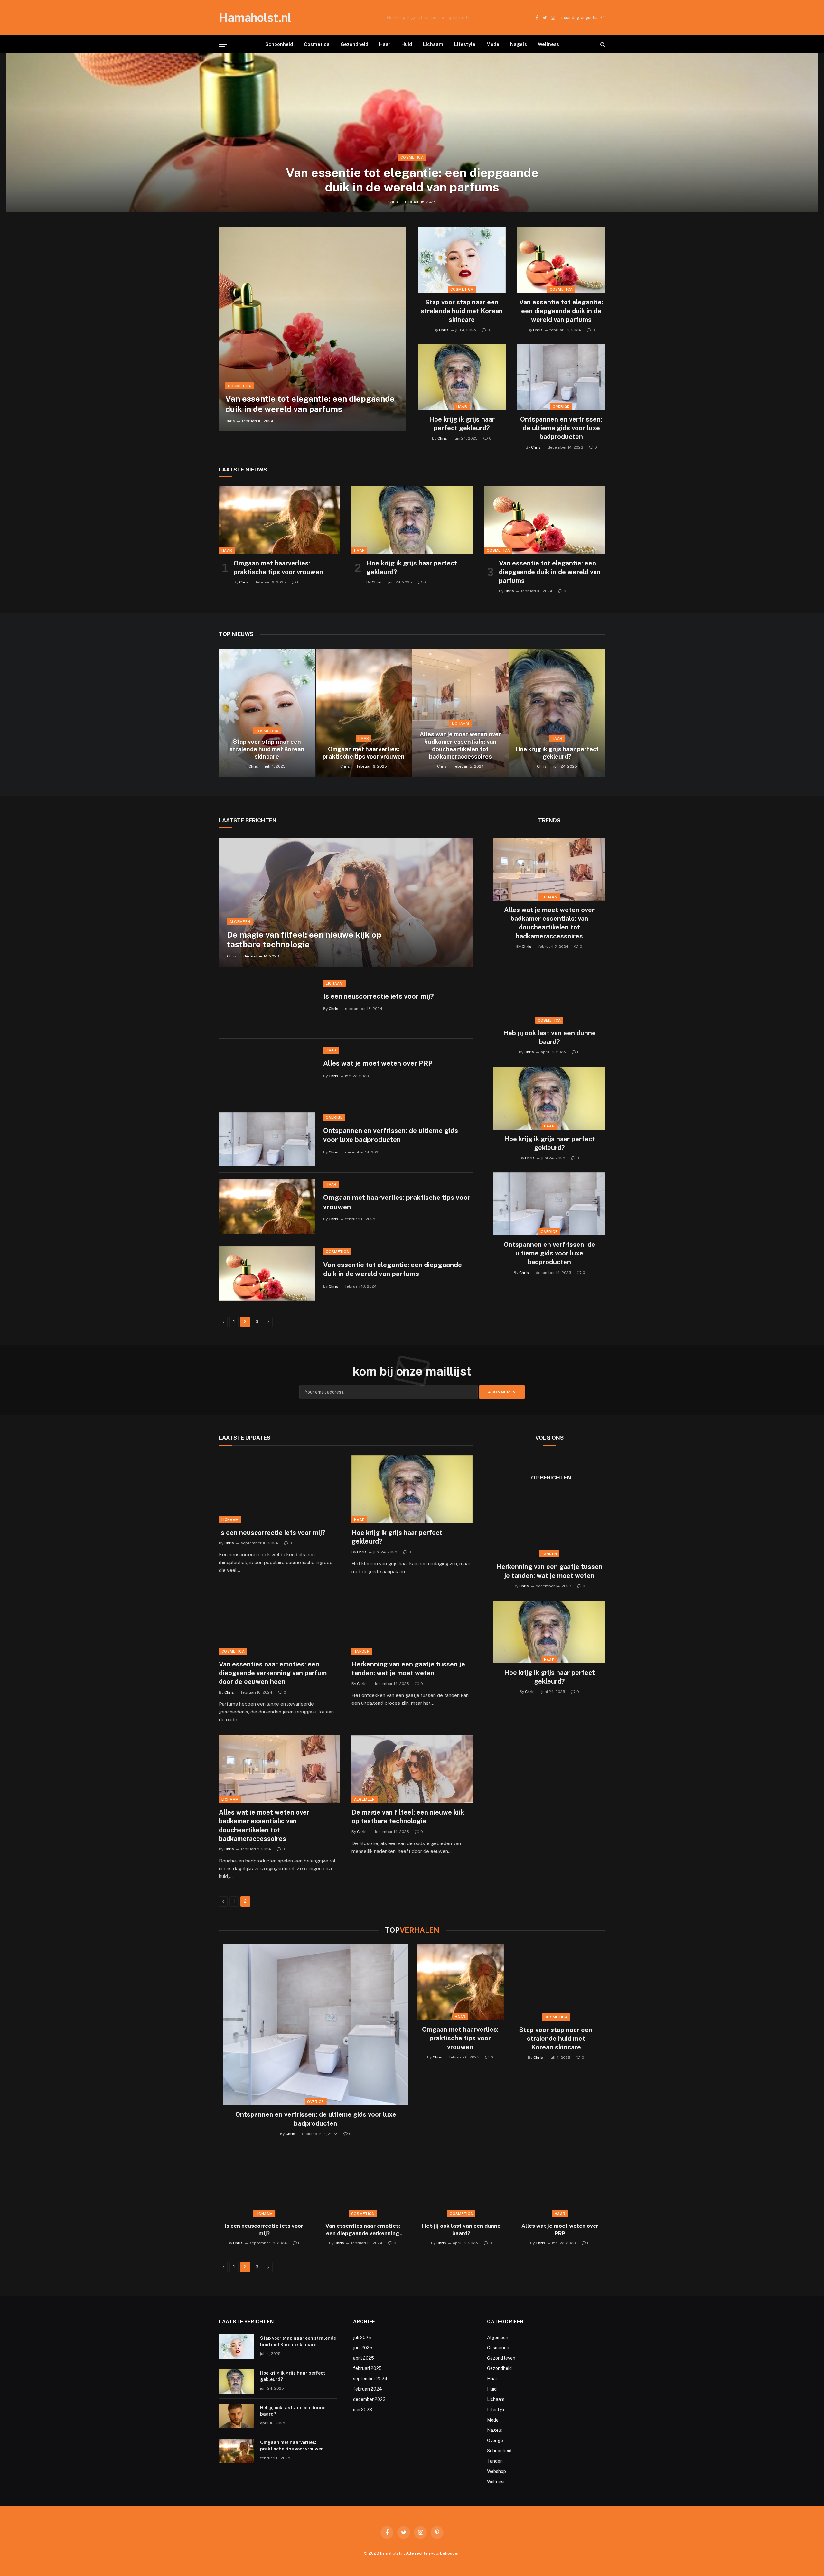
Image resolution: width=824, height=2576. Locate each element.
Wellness (548, 44)
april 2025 (364, 2358)
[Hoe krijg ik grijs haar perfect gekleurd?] (462, 377)
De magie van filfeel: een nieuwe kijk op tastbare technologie (304, 939)
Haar (385, 44)
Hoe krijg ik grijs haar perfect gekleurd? (428, 18)
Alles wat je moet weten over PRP (378, 1063)
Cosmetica (317, 44)
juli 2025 (362, 2338)
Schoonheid (279, 44)
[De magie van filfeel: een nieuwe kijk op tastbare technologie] (346, 902)
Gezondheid (354, 44)
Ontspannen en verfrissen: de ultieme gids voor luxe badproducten (561, 428)
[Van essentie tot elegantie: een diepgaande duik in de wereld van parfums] (412, 133)
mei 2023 (363, 2410)
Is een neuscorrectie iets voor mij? (379, 996)
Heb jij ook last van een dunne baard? (549, 1037)
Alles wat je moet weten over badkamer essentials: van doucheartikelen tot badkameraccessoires (460, 745)
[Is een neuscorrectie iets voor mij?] (267, 1005)
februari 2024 (368, 2389)
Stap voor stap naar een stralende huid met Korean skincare (462, 311)
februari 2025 (367, 2368)
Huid (407, 44)
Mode (493, 44)
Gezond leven (501, 2358)
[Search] (602, 44)
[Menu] (223, 44)
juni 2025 (363, 2348)
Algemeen (240, 922)
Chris (393, 202)
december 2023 (369, 2399)
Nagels (519, 44)
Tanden (362, 1651)
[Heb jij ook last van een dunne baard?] (549, 992)
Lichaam (433, 44)
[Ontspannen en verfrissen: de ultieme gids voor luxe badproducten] (561, 377)
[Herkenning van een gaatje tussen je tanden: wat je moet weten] (412, 1621)
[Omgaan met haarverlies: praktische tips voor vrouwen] (279, 520)
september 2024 (370, 2379)
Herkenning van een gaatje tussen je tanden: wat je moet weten (408, 1669)
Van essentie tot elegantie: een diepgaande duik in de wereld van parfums (412, 180)
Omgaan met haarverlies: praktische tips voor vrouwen (278, 568)
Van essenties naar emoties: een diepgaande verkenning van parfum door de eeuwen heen (273, 1673)
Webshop (496, 2471)
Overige (561, 406)
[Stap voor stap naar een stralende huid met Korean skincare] (462, 260)
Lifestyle (465, 44)
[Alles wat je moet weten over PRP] (267, 1072)
